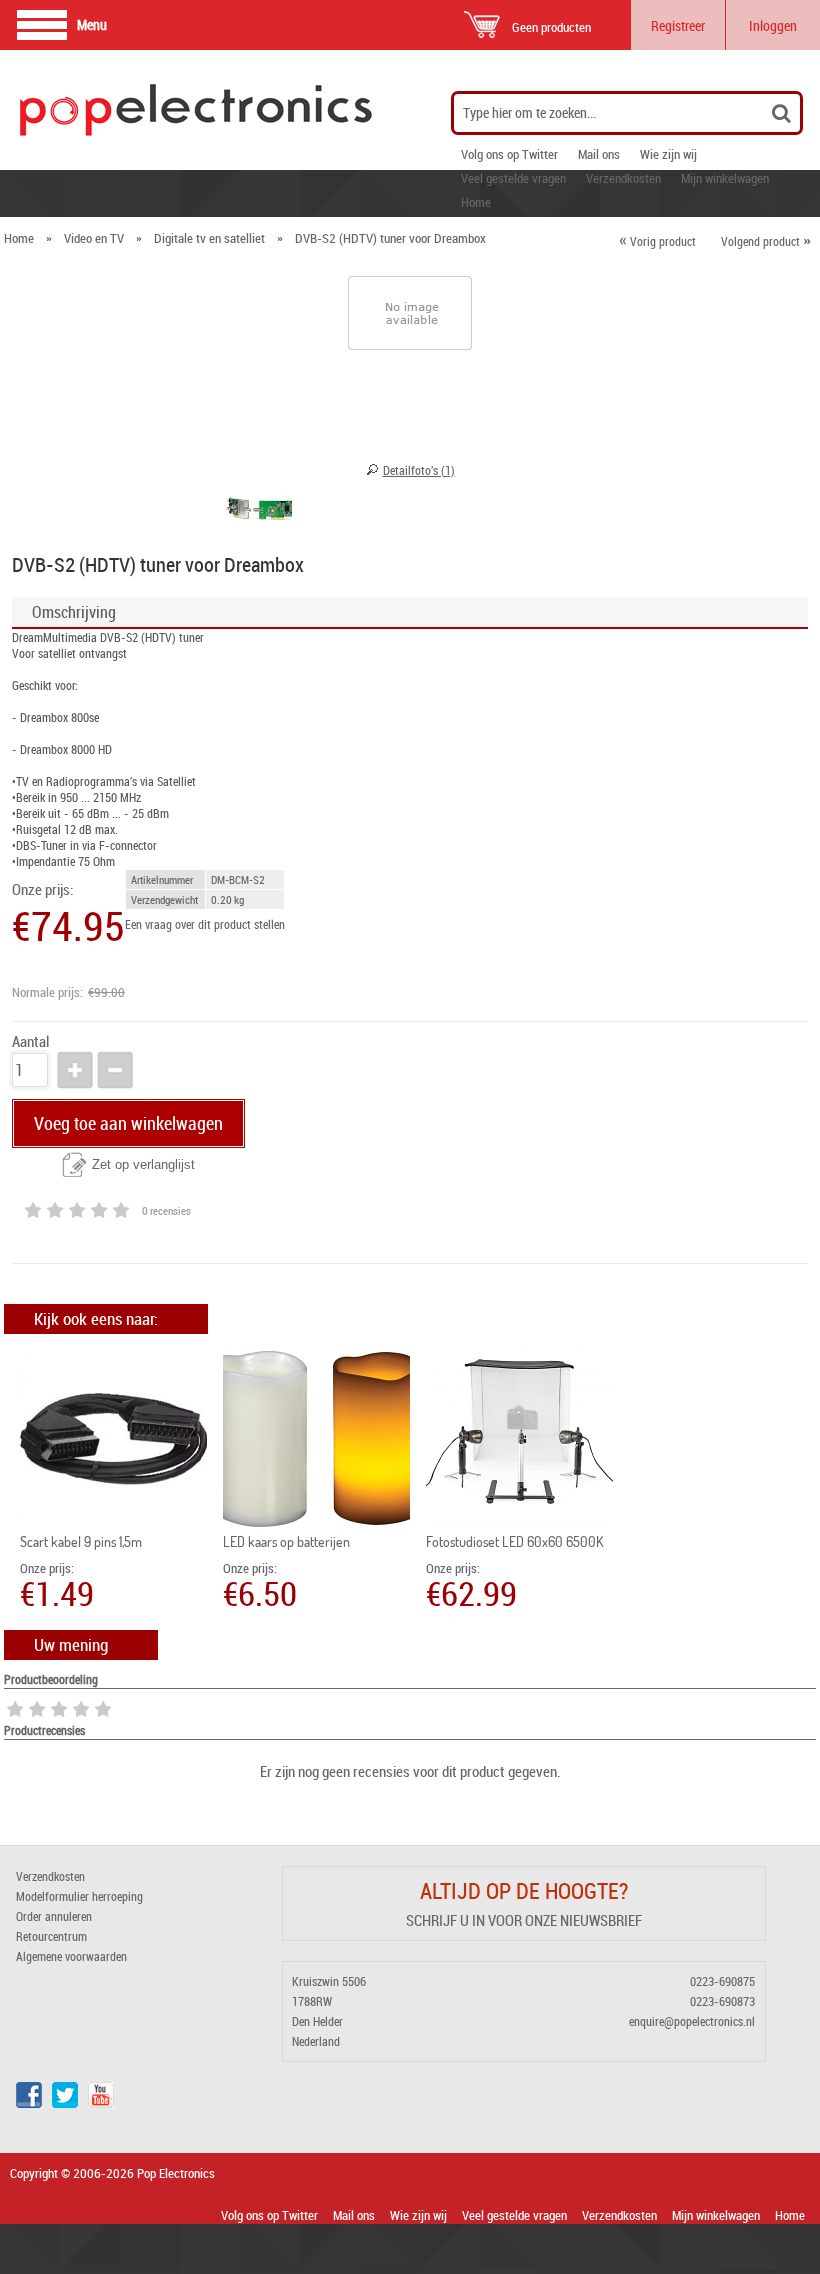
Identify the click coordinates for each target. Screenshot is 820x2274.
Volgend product (766, 241)
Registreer (678, 25)
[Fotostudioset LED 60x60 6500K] (519, 1439)
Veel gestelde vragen (513, 178)
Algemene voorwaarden (71, 1956)
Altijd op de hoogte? (524, 1890)
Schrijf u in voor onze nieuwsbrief (524, 1920)
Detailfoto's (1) (419, 470)
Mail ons (599, 154)
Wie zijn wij (668, 154)
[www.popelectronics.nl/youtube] (101, 2103)
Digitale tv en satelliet (209, 238)
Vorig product (657, 241)
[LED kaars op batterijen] (316, 1439)
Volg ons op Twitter (509, 154)
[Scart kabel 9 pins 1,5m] (113, 1439)
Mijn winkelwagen (725, 178)
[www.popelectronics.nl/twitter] (65, 2103)
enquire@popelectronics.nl (692, 2021)
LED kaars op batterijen (286, 1541)
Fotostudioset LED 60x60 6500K (514, 1541)
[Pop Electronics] (129, 110)
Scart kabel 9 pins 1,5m (81, 1541)
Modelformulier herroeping (79, 1896)
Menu (92, 24)
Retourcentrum (51, 1936)
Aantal (30, 1041)
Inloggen (773, 25)
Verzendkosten (623, 178)
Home (476, 202)
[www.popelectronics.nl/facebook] (29, 2103)
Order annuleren (54, 1916)
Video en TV (94, 238)
